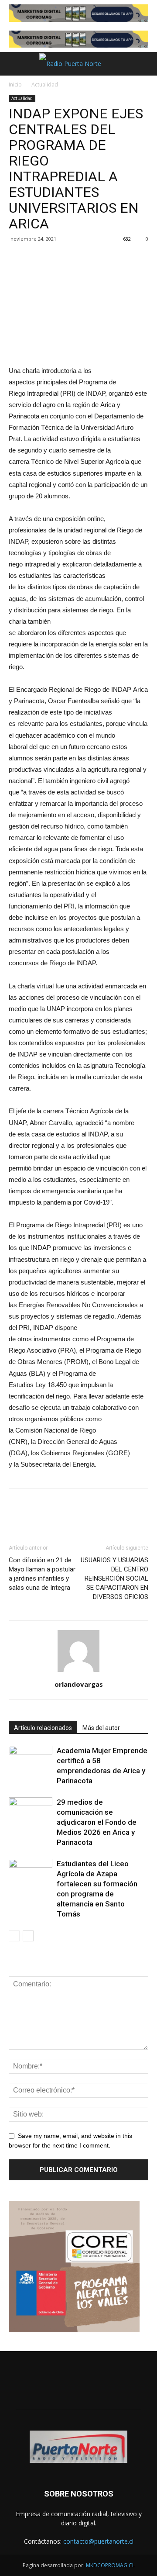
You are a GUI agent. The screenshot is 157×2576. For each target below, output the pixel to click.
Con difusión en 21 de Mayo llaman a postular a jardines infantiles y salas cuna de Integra (42, 1574)
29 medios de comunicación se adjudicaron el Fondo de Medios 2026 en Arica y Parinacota (97, 1822)
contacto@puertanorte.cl (98, 2541)
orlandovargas (79, 1684)
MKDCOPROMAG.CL (110, 2565)
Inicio (15, 85)
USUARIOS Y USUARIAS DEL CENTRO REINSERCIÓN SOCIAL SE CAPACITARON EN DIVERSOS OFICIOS (114, 1578)
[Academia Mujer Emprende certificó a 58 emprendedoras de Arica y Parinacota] (31, 1761)
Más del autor (101, 1728)
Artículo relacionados (43, 1728)
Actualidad (45, 85)
